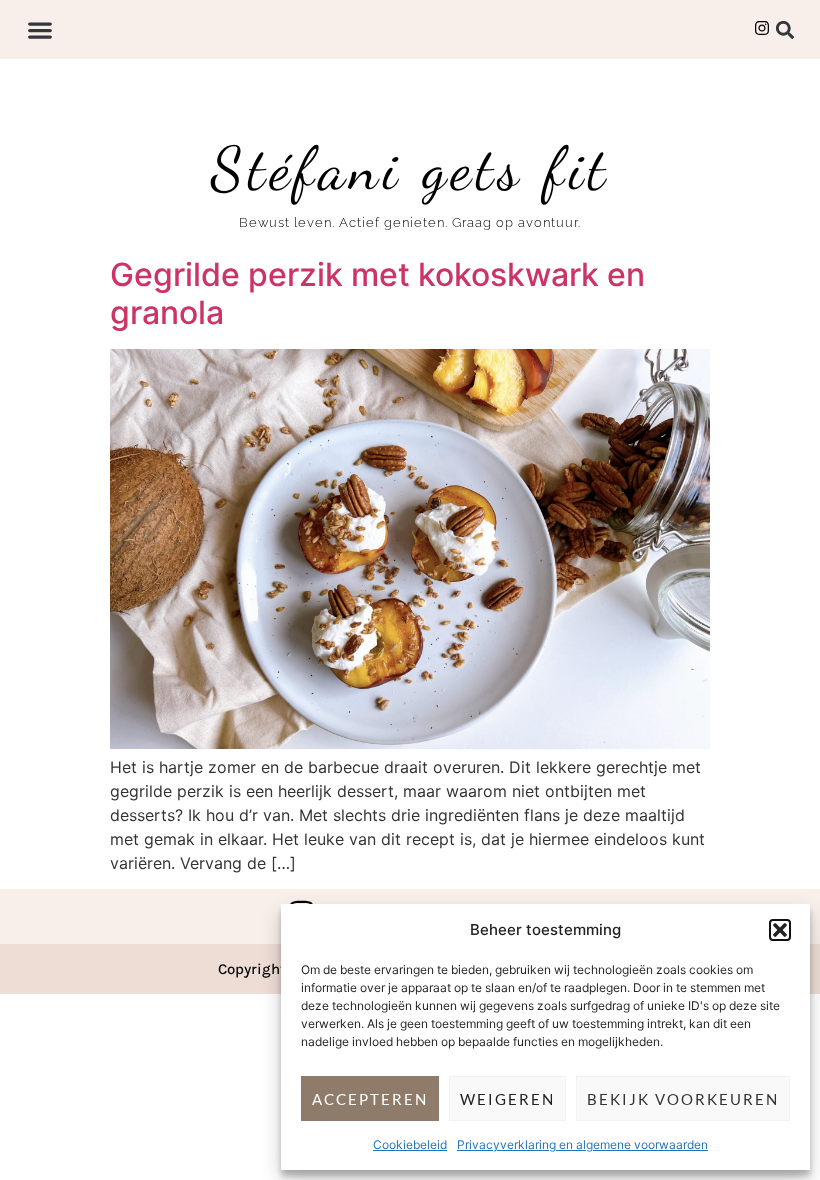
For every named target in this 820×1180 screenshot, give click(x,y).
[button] (780, 930)
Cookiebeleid (410, 1144)
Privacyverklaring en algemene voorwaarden (582, 1144)
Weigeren (507, 1099)
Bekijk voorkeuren (683, 1099)
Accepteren (370, 1099)
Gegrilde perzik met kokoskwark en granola (377, 293)
